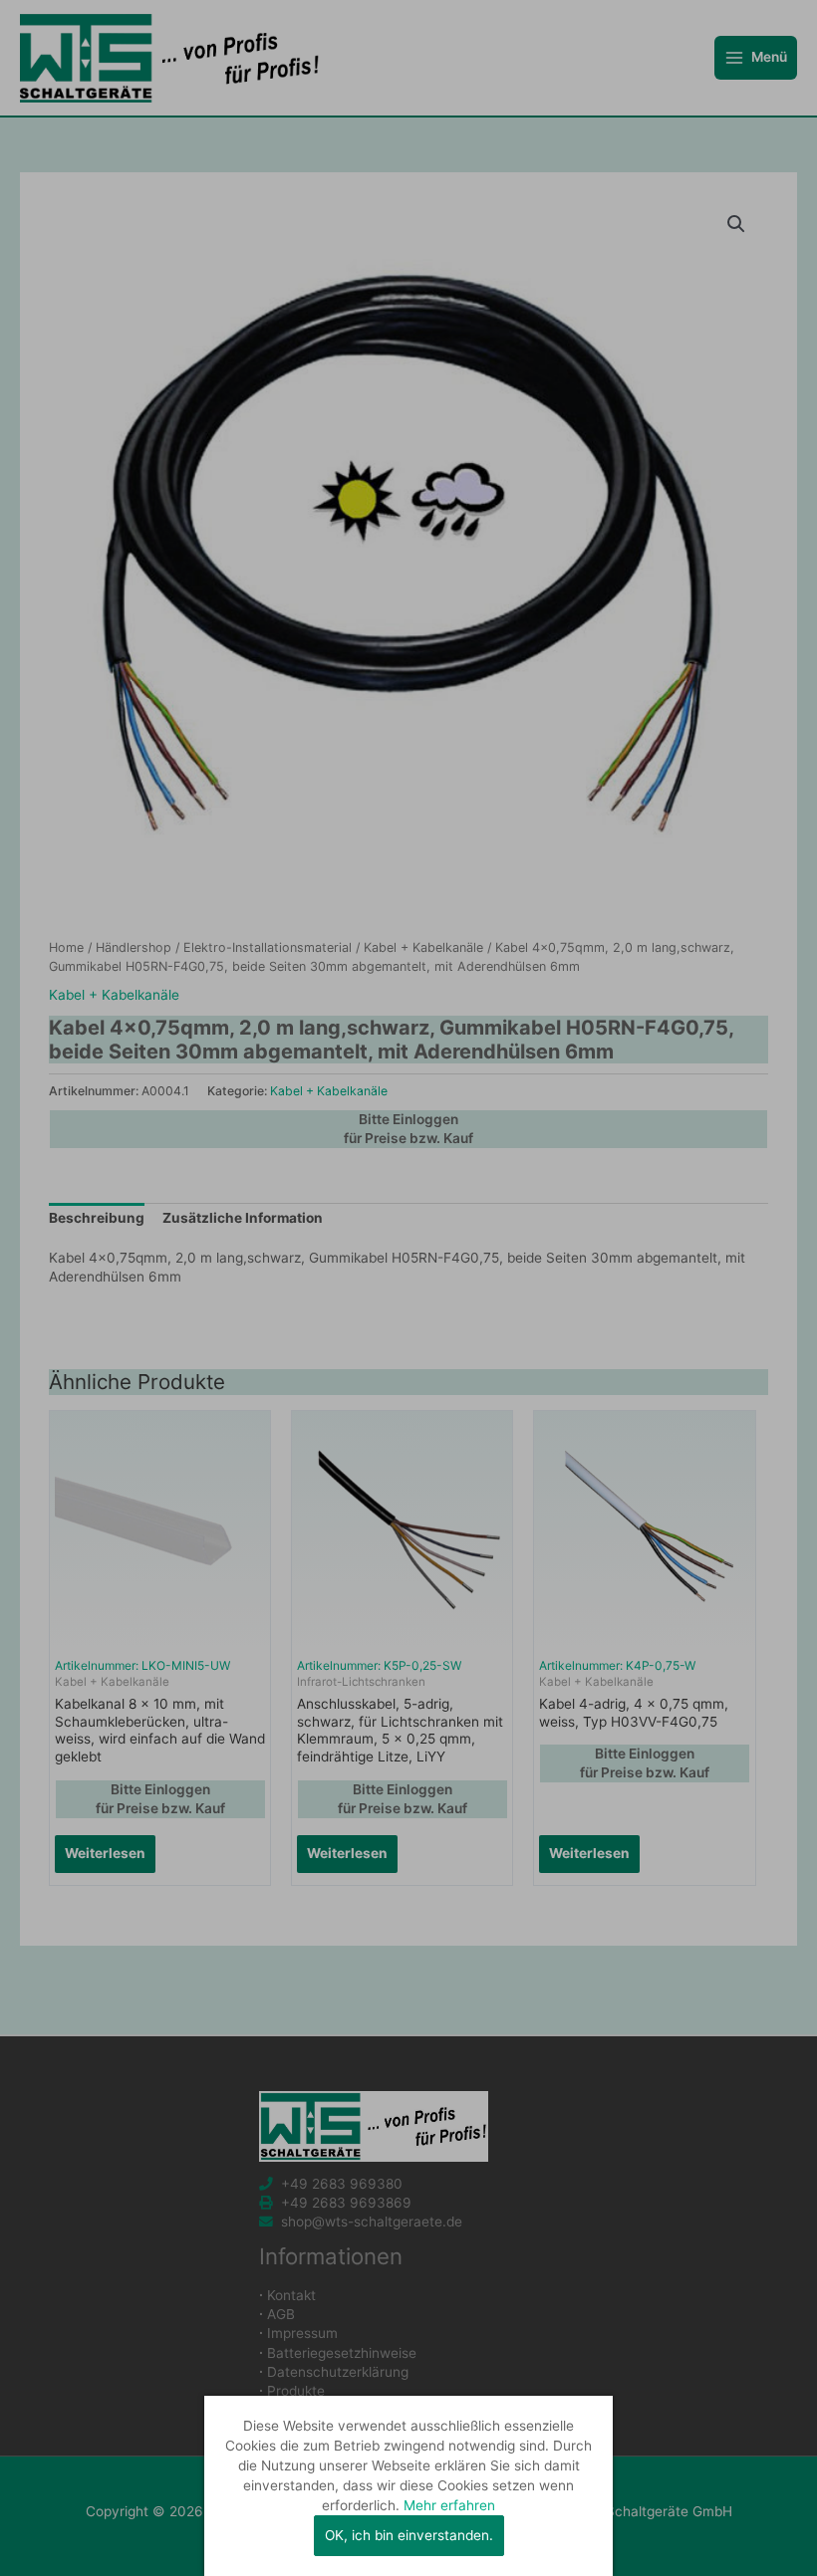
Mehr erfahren (449, 2505)
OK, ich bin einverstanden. (409, 2535)
